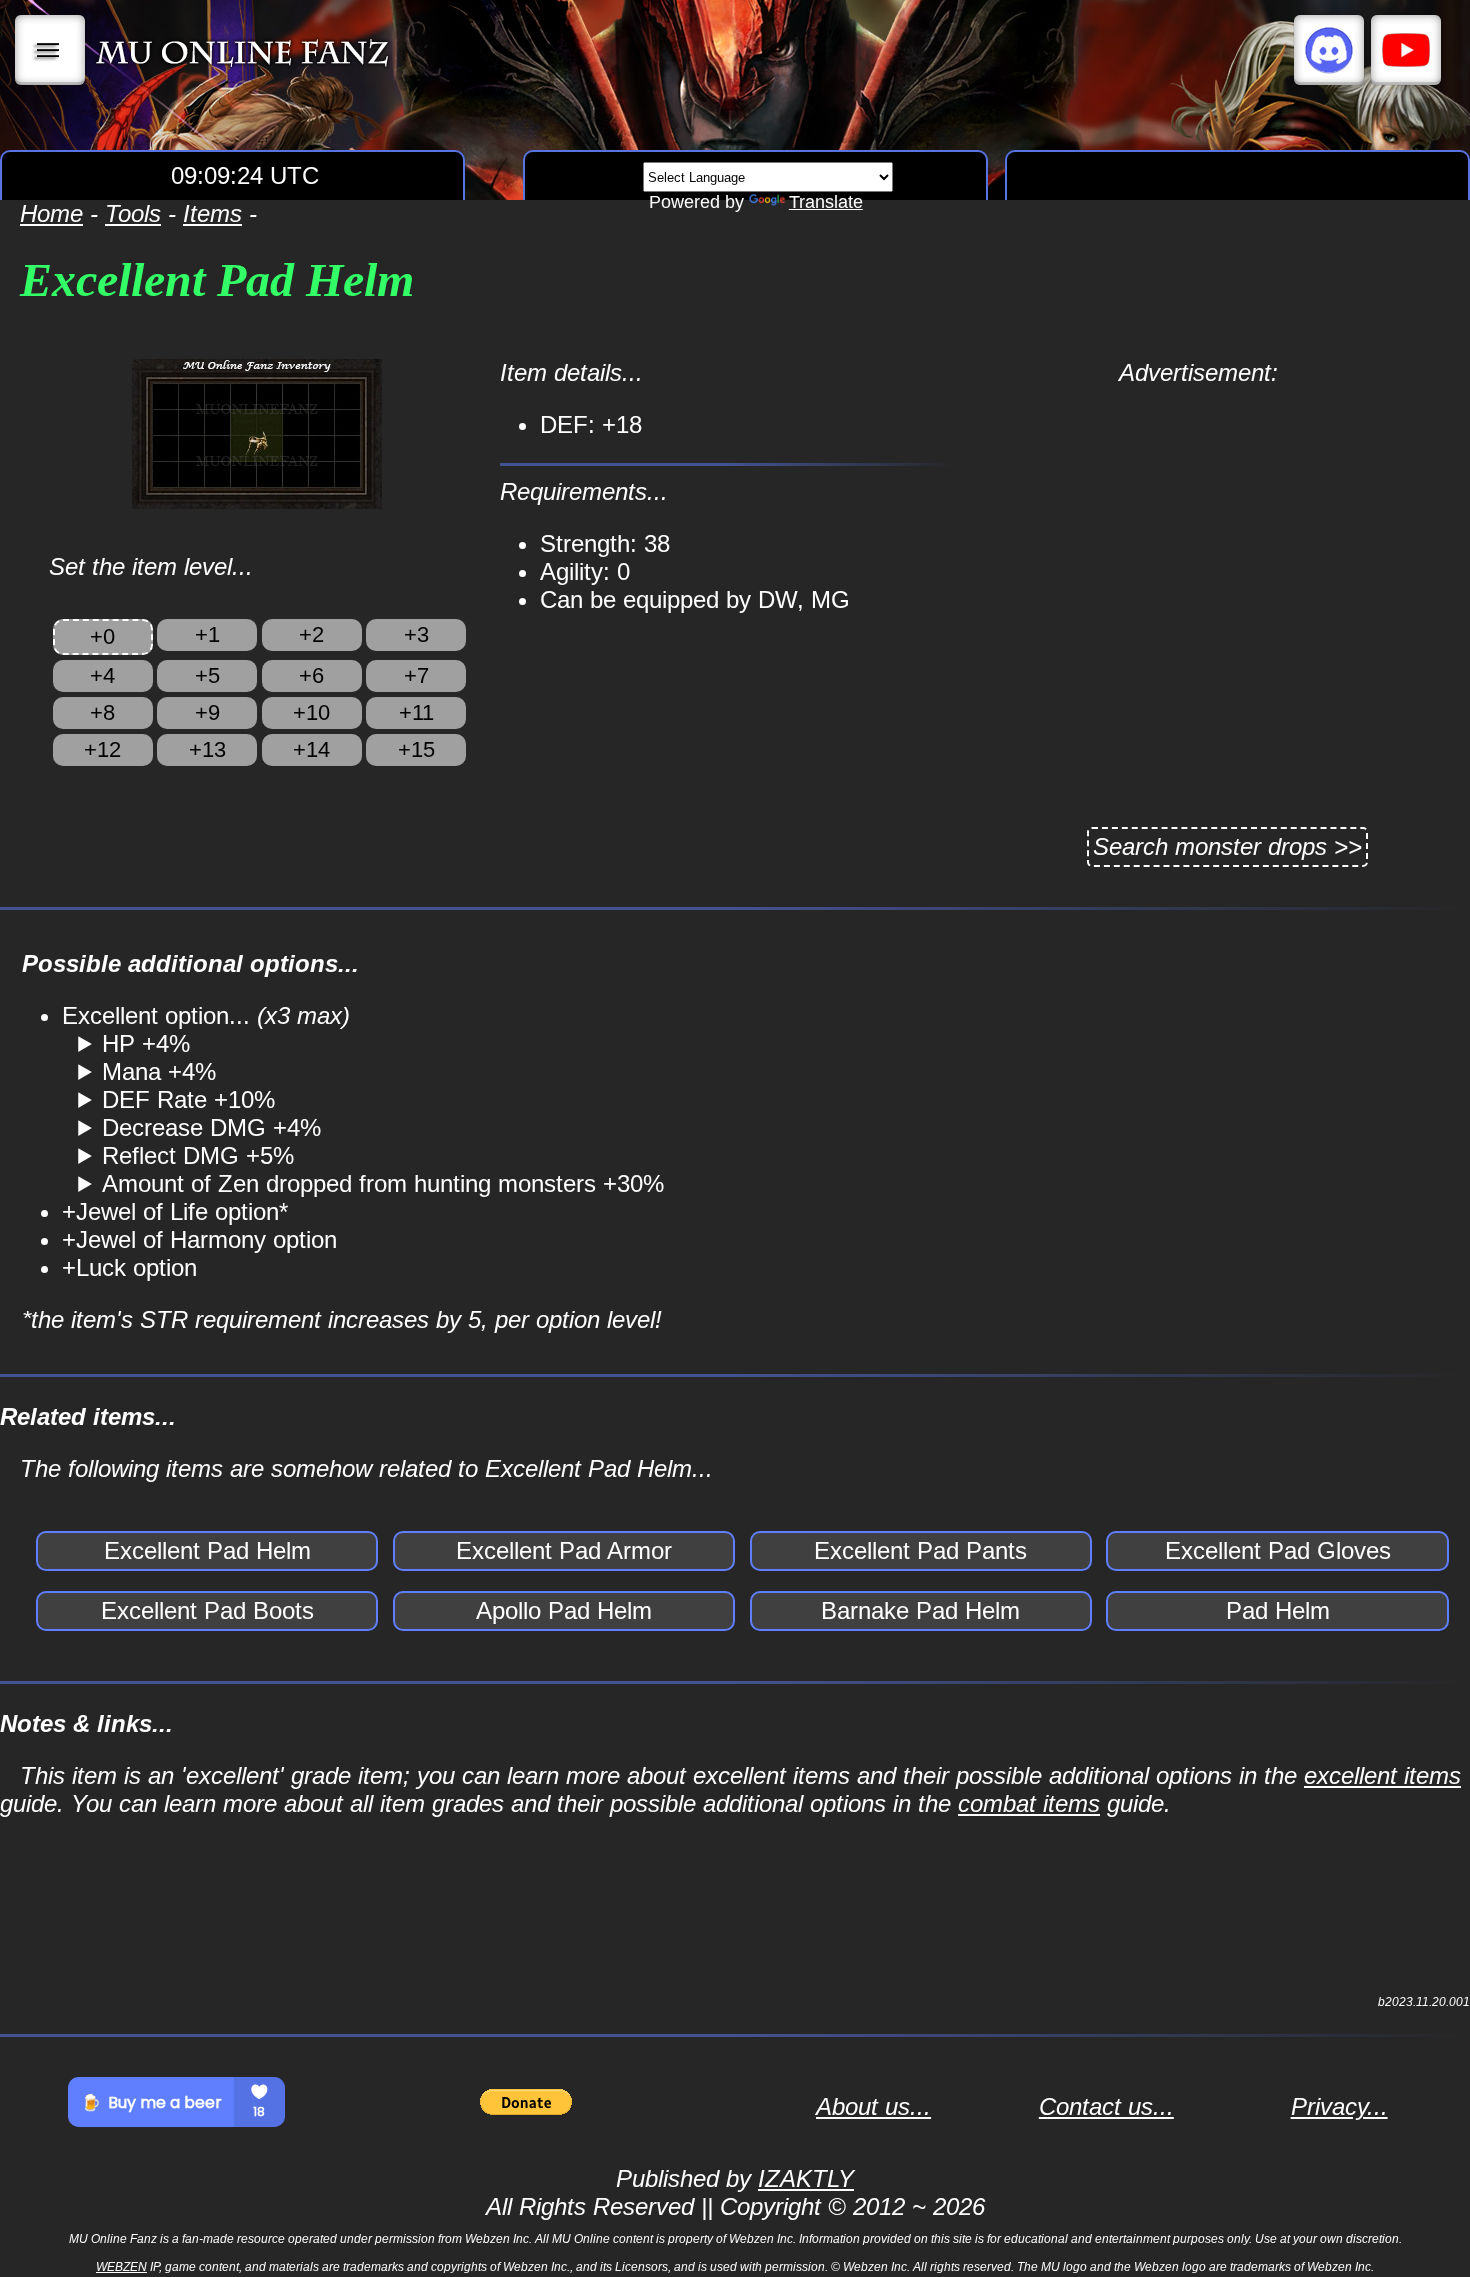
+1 (207, 634)
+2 (311, 634)
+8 (102, 712)
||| (50, 50)
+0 (102, 636)
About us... (873, 2106)
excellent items (1382, 1775)
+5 (207, 675)
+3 (416, 634)
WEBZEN (121, 2267)
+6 (311, 675)
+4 (102, 675)
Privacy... (1339, 2106)
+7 (416, 675)
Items (212, 213)
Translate (826, 202)
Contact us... (1106, 2106)
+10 (311, 712)
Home (51, 213)
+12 (102, 749)
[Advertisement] (1198, 527)
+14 (311, 749)
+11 (416, 712)
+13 (207, 749)
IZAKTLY (806, 2178)
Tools (133, 213)
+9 (207, 712)
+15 (416, 749)
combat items (1029, 1803)
